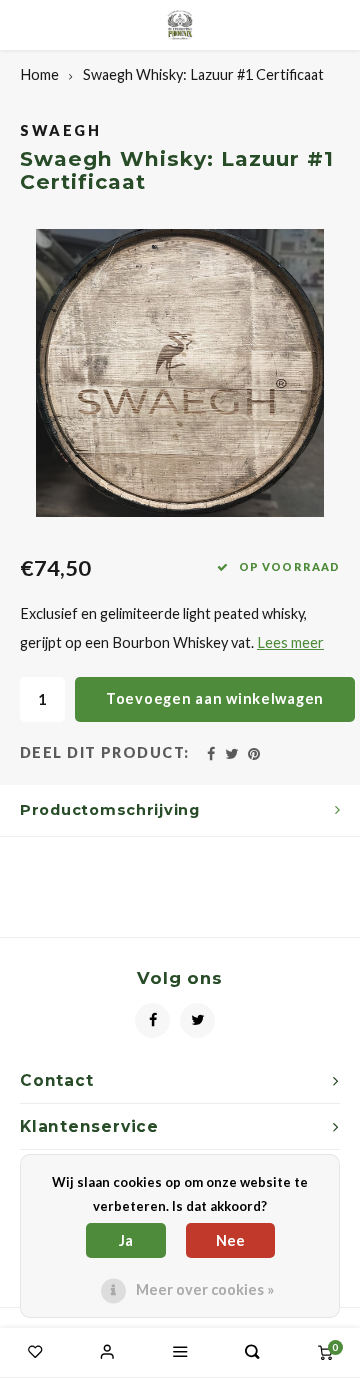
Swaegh (61, 130)
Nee (230, 1240)
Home (39, 74)
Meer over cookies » (205, 1289)
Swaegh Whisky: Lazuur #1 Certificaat (203, 74)
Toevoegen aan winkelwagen (215, 698)
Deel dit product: (105, 752)
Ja (126, 1240)
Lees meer (290, 642)
